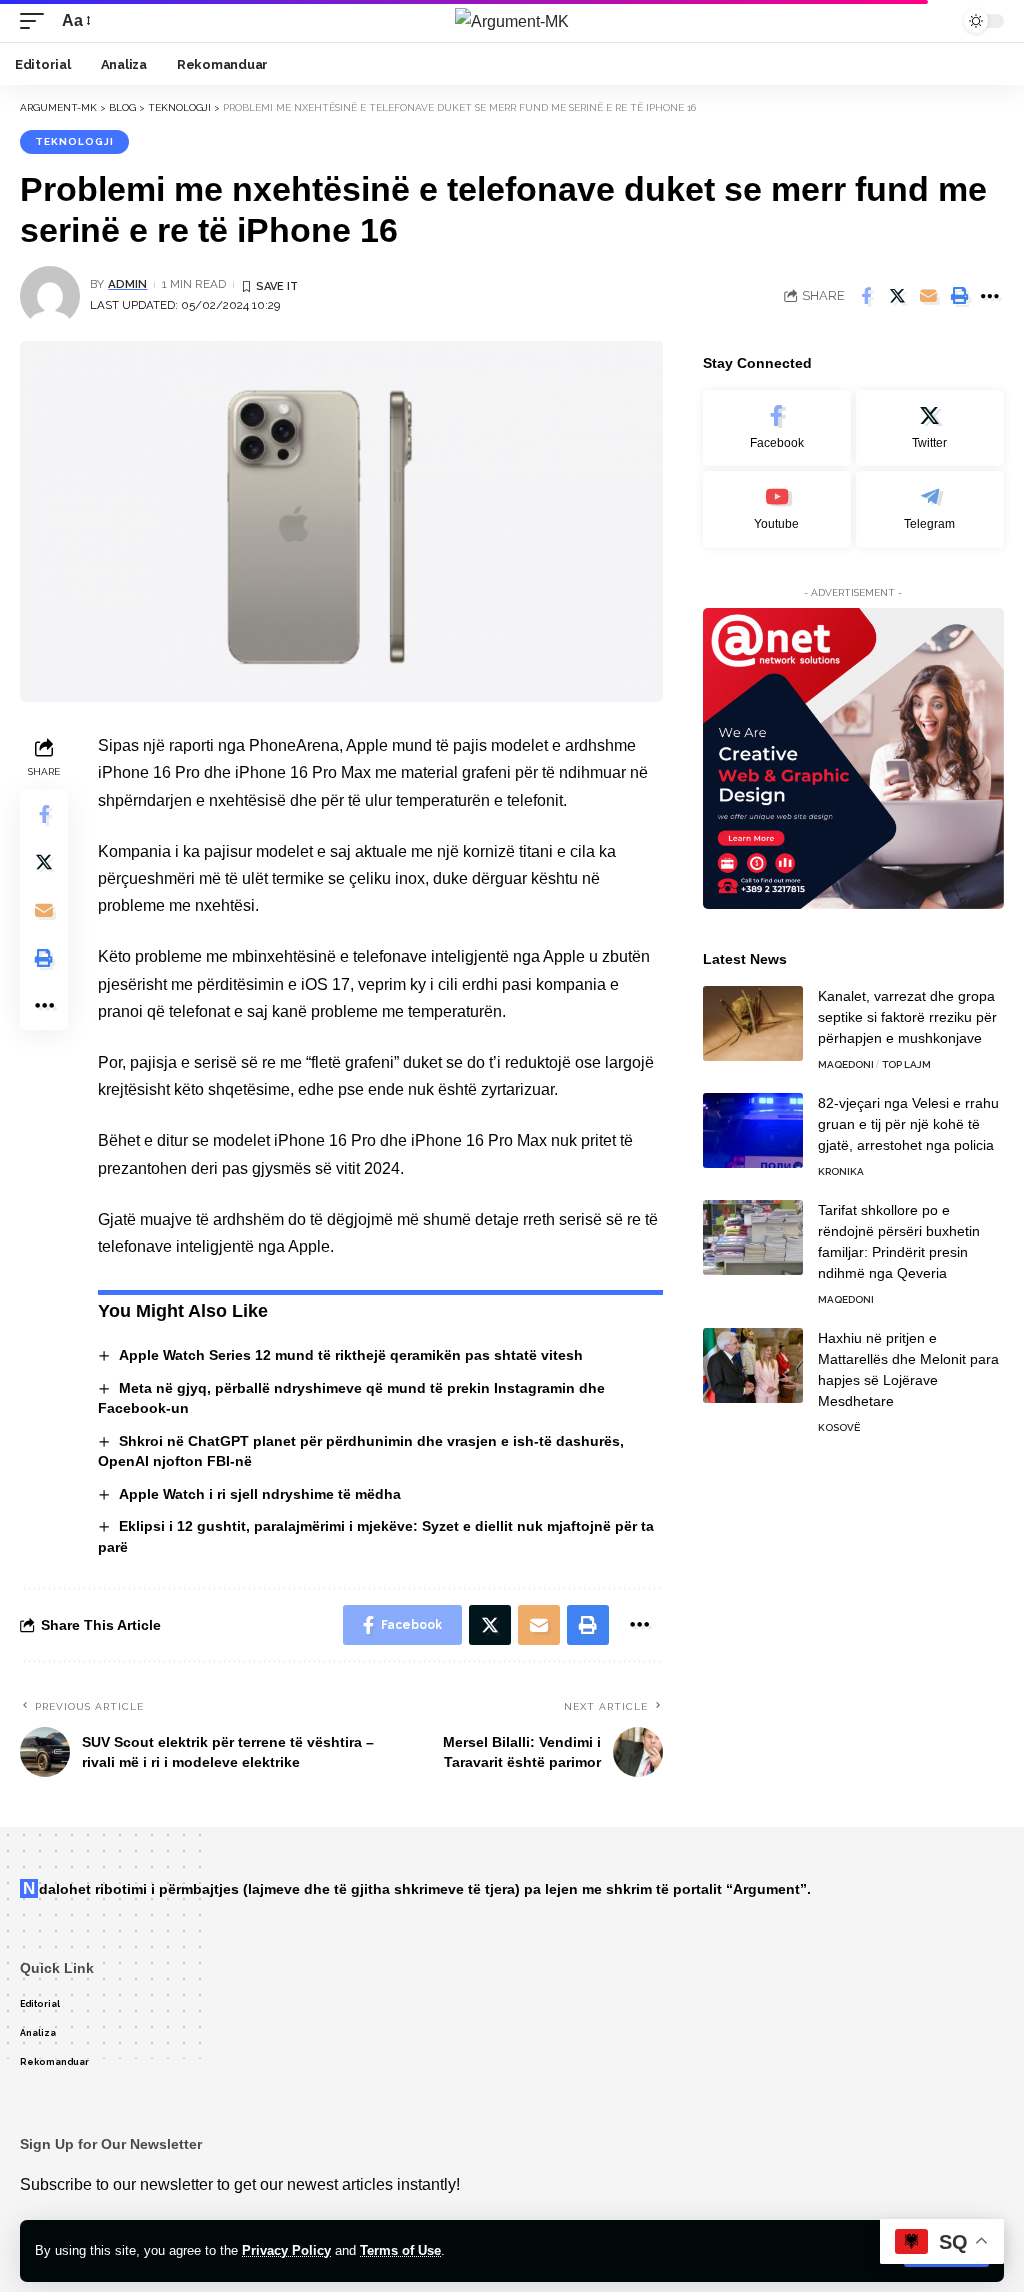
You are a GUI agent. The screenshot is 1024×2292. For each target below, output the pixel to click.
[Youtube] (777, 509)
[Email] (928, 296)
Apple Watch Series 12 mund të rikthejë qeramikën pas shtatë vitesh (351, 1355)
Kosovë (839, 1427)
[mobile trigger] (37, 20)
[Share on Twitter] (897, 296)
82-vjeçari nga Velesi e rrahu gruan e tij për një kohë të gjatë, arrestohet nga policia (908, 1124)
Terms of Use (400, 2250)
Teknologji (74, 141)
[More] (990, 296)
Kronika (841, 1171)
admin (127, 284)
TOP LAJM (906, 1064)
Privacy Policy (286, 2250)
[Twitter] (930, 428)
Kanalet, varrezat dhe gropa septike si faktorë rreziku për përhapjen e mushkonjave (907, 1017)
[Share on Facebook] (866, 296)
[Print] (959, 296)
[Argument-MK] (512, 21)
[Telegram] (930, 509)
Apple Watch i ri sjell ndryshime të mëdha (260, 1494)
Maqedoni (846, 1064)
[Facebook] (777, 428)
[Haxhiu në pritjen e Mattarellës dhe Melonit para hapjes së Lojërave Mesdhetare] (753, 1365)
